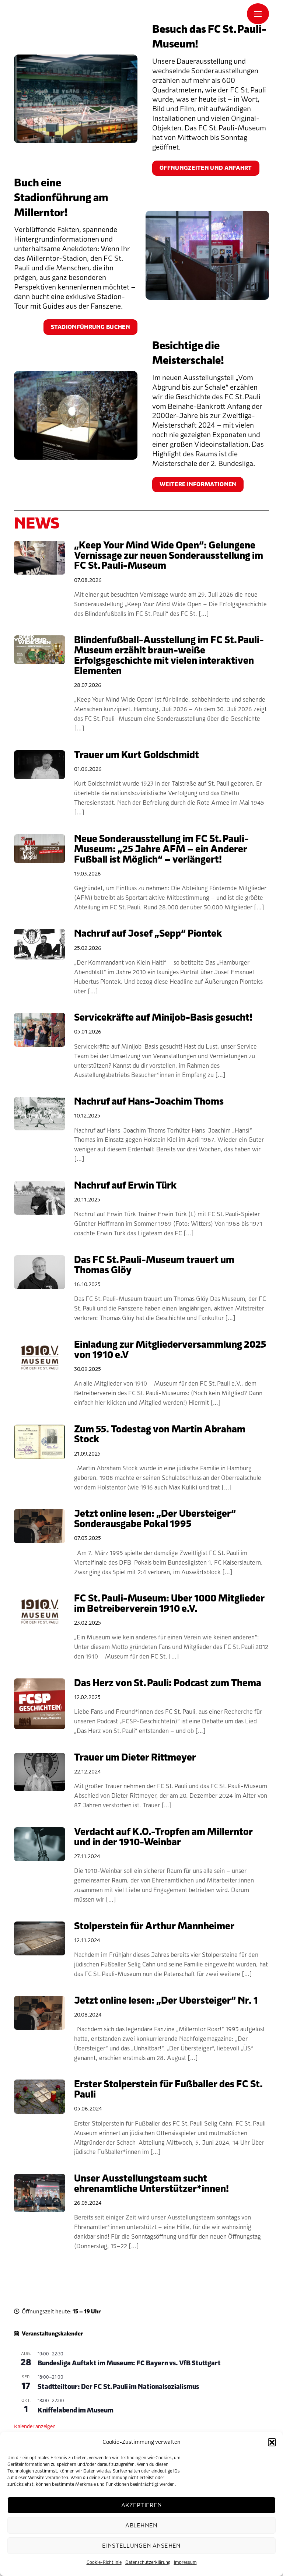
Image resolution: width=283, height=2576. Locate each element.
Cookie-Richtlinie (104, 2562)
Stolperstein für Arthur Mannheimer (154, 1926)
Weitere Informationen (198, 484)
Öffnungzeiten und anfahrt (206, 168)
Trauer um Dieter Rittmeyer (135, 1758)
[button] (272, 2442)
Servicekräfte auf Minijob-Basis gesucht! (163, 1018)
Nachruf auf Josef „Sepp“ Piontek (148, 934)
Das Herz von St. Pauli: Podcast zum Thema (168, 1683)
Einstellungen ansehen (141, 2546)
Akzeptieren (141, 2505)
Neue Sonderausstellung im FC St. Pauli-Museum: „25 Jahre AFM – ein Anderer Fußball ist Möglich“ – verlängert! (161, 849)
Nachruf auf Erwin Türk (125, 1186)
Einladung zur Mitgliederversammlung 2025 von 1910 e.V (170, 1350)
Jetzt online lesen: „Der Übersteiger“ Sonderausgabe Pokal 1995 (155, 1519)
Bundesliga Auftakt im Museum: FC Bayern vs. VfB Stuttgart (129, 2363)
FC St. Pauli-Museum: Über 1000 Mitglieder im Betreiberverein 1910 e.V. (169, 1604)
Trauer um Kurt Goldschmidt (137, 755)
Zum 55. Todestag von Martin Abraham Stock (160, 1435)
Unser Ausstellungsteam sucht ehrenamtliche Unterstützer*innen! (151, 2184)
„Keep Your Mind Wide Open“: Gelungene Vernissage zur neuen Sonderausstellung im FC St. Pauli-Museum (169, 556)
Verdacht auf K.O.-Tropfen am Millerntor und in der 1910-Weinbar (163, 1837)
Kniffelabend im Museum (76, 2410)
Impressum (185, 2562)
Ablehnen (141, 2526)
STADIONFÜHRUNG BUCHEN (90, 327)
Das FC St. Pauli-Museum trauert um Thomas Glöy (154, 1265)
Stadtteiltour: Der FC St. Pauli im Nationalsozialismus (118, 2387)
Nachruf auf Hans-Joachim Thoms (149, 1102)
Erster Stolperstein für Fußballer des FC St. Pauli (168, 2089)
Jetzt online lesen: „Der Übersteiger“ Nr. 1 (166, 2001)
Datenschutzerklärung (148, 2562)
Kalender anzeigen (35, 2427)
